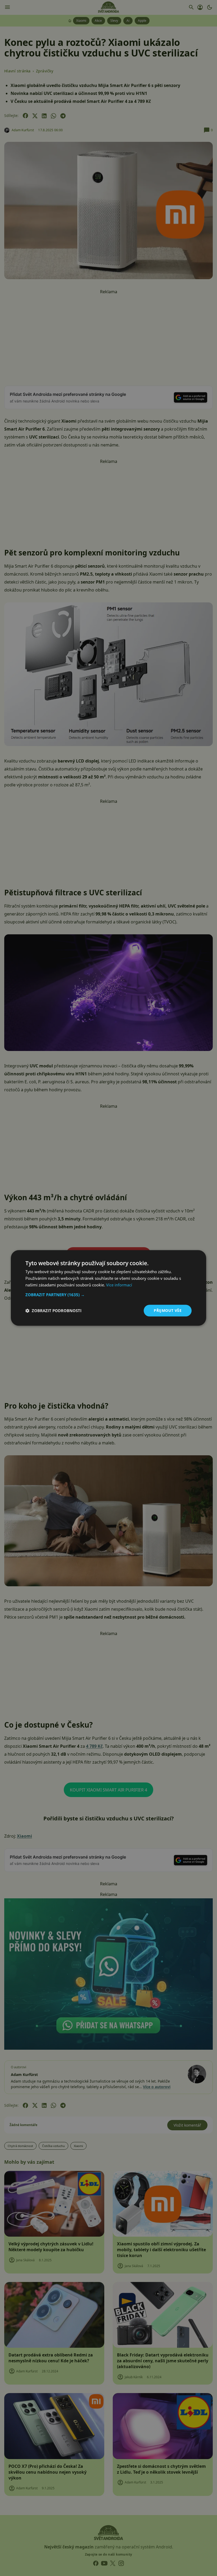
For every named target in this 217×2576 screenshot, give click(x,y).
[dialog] (108, 1288)
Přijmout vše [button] (168, 1310)
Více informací (119, 1285)
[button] (108, 1295)
